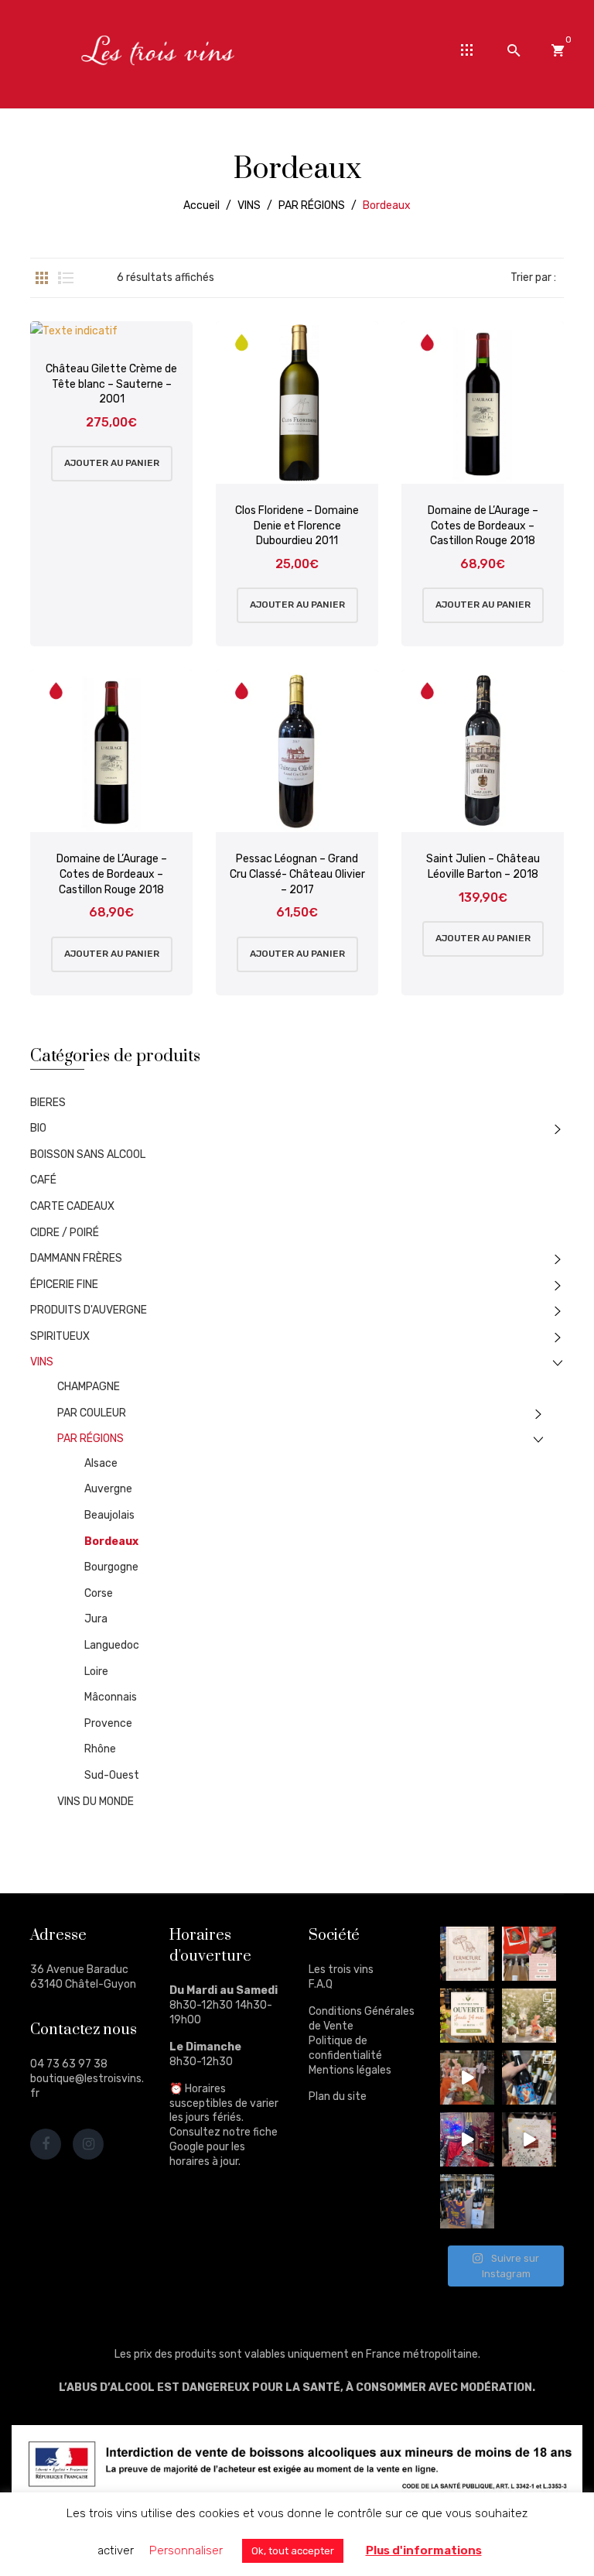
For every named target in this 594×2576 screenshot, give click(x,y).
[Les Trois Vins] (158, 50)
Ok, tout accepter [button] (293, 2551)
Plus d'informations (424, 2550)
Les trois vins (341, 1970)
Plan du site (338, 2096)
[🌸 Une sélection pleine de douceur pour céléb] (529, 1954)
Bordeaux (111, 1541)
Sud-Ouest (112, 1775)
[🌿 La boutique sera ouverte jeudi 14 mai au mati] (467, 2016)
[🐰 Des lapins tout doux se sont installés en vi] (467, 2078)
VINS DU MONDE (96, 1802)
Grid (42, 278)
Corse (99, 1593)
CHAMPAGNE (89, 1387)
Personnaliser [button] (186, 2550)
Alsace (101, 1463)
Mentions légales (350, 2070)
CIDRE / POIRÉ (65, 1233)
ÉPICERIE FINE (64, 1285)
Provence (108, 1723)
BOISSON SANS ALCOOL (88, 1154)
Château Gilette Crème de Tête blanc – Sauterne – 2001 (111, 384)
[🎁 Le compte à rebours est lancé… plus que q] (529, 2139)
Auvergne (108, 1489)
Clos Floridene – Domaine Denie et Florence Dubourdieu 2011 (297, 526)
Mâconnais (111, 1697)
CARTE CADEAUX (72, 1206)
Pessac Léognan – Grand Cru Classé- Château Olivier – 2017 (297, 874)
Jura (96, 1619)
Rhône (100, 1749)
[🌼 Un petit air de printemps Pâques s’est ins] (529, 2016)
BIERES (48, 1103)
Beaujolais (109, 1515)
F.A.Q (321, 1984)
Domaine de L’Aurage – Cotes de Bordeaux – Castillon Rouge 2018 (483, 526)
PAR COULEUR (92, 1413)
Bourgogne (111, 1567)
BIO (38, 1128)
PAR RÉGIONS (312, 206)
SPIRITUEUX (60, 1336)
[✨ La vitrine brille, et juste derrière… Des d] (467, 2139)
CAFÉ (43, 1180)
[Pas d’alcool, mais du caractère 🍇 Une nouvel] (529, 2078)
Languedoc (112, 1645)
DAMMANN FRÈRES (76, 1258)
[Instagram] (88, 2144)
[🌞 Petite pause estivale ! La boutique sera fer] (467, 1954)
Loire (96, 1672)
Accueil (201, 206)
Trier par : (533, 277)
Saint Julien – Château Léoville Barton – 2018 (483, 867)
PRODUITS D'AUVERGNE (89, 1310)
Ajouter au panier (112, 463)
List (66, 278)
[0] (558, 50)
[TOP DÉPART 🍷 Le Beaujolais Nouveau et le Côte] (467, 2201)
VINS (249, 206)
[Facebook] (46, 2144)
